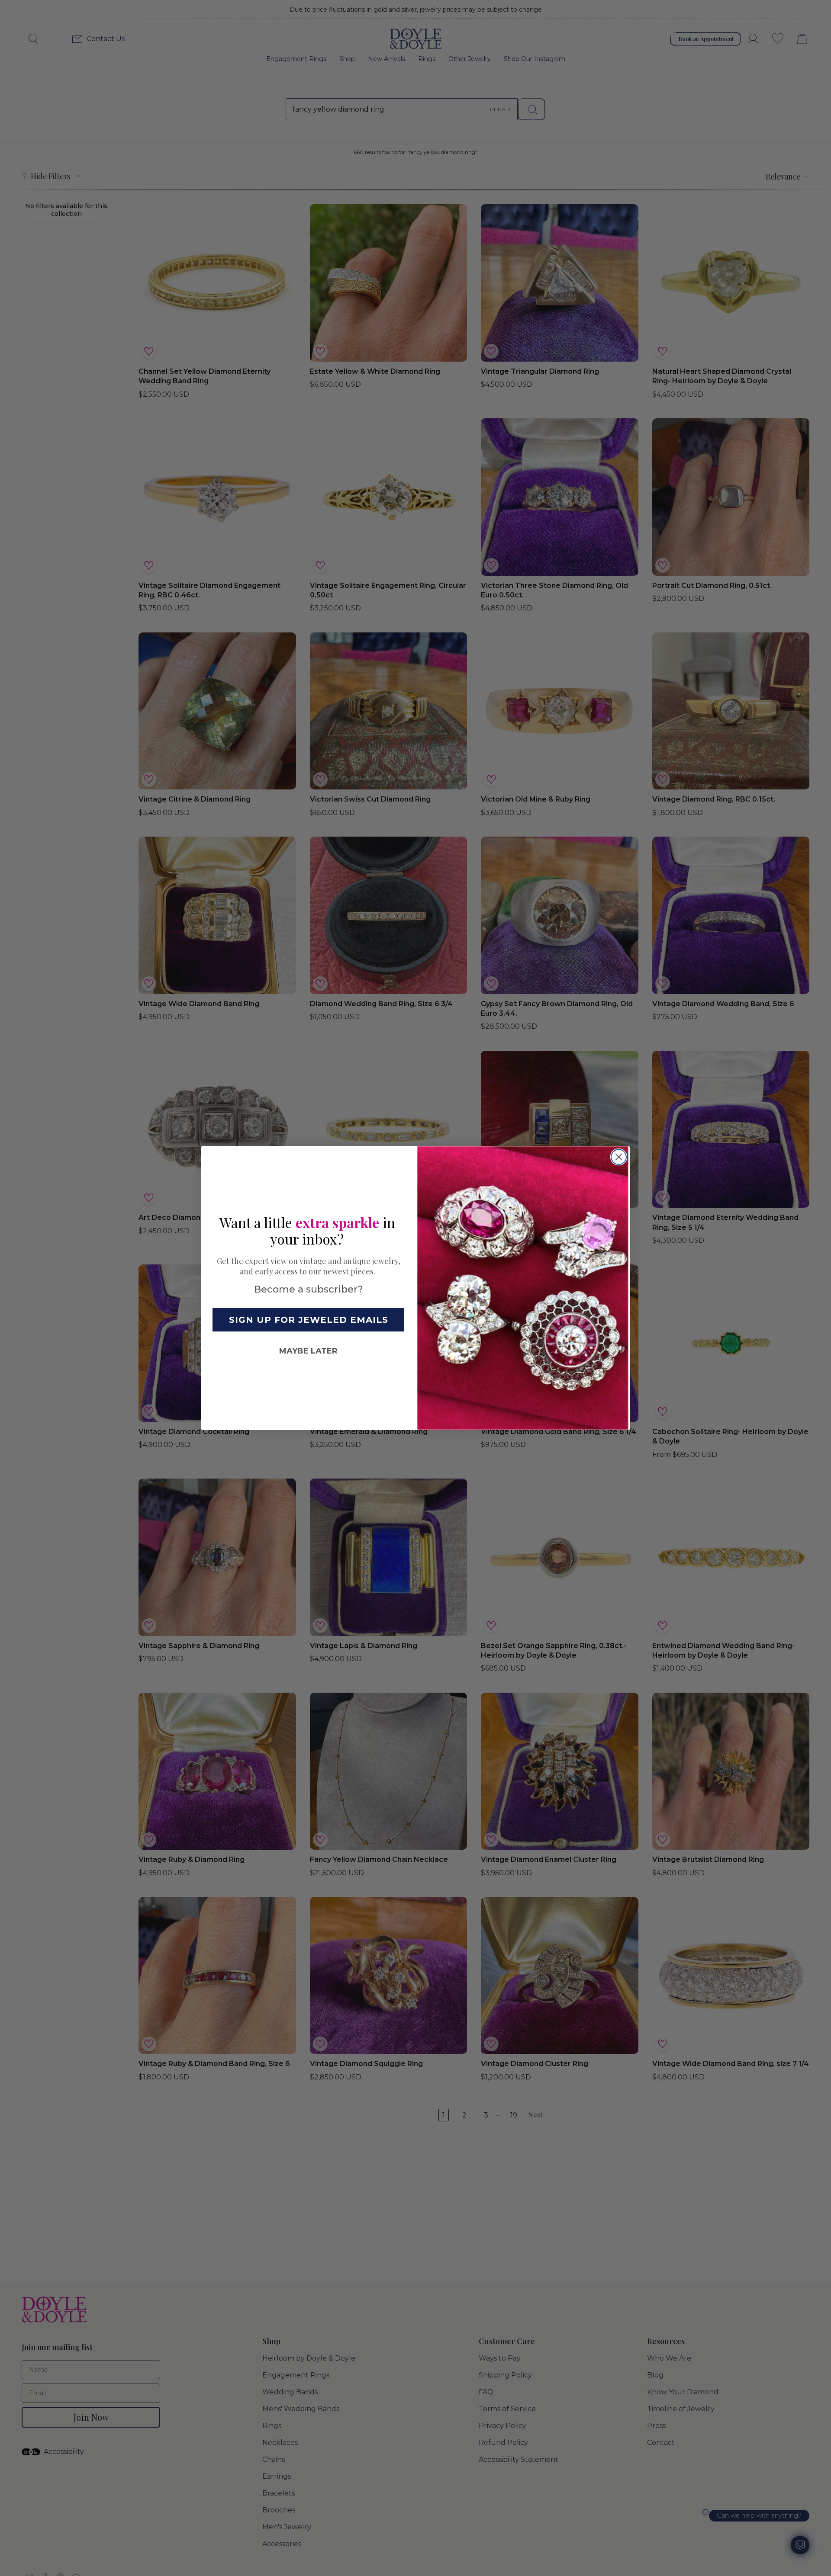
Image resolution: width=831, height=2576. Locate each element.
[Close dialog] (619, 1157)
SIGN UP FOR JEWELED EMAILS (309, 1320)
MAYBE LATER (308, 1351)
